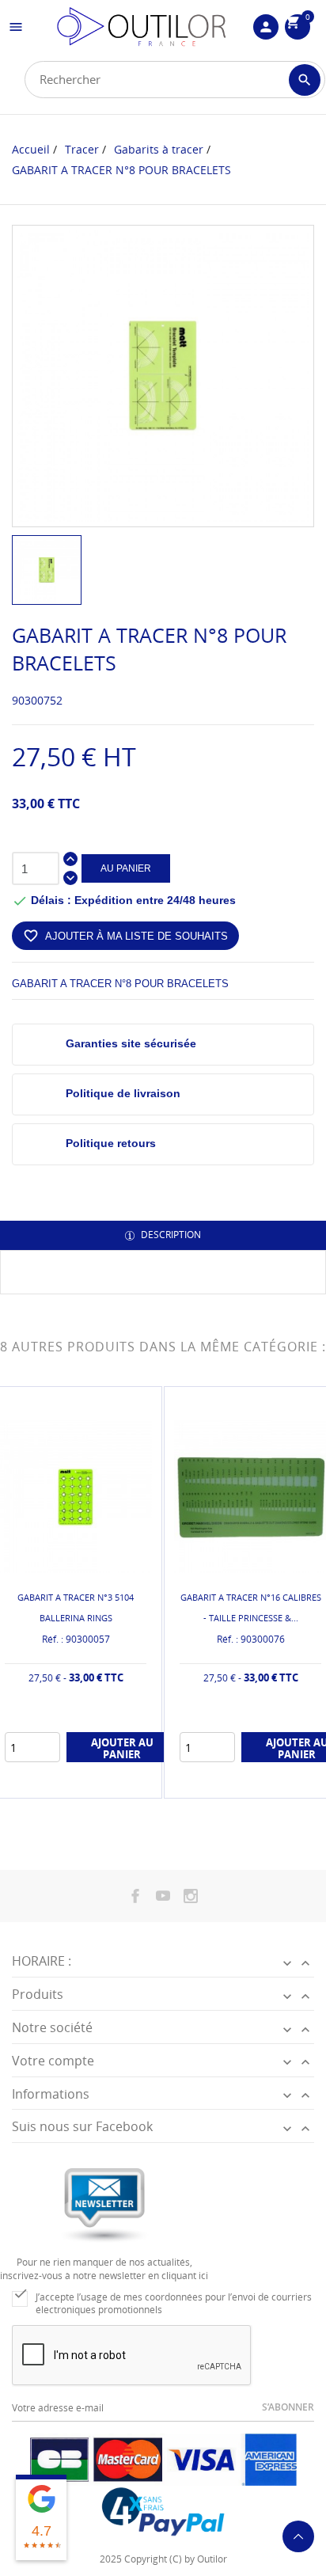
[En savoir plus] (89, 1783)
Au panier (126, 868)
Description (170, 1235)
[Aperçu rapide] (63, 1782)
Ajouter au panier (122, 1748)
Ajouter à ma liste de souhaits (125, 936)
